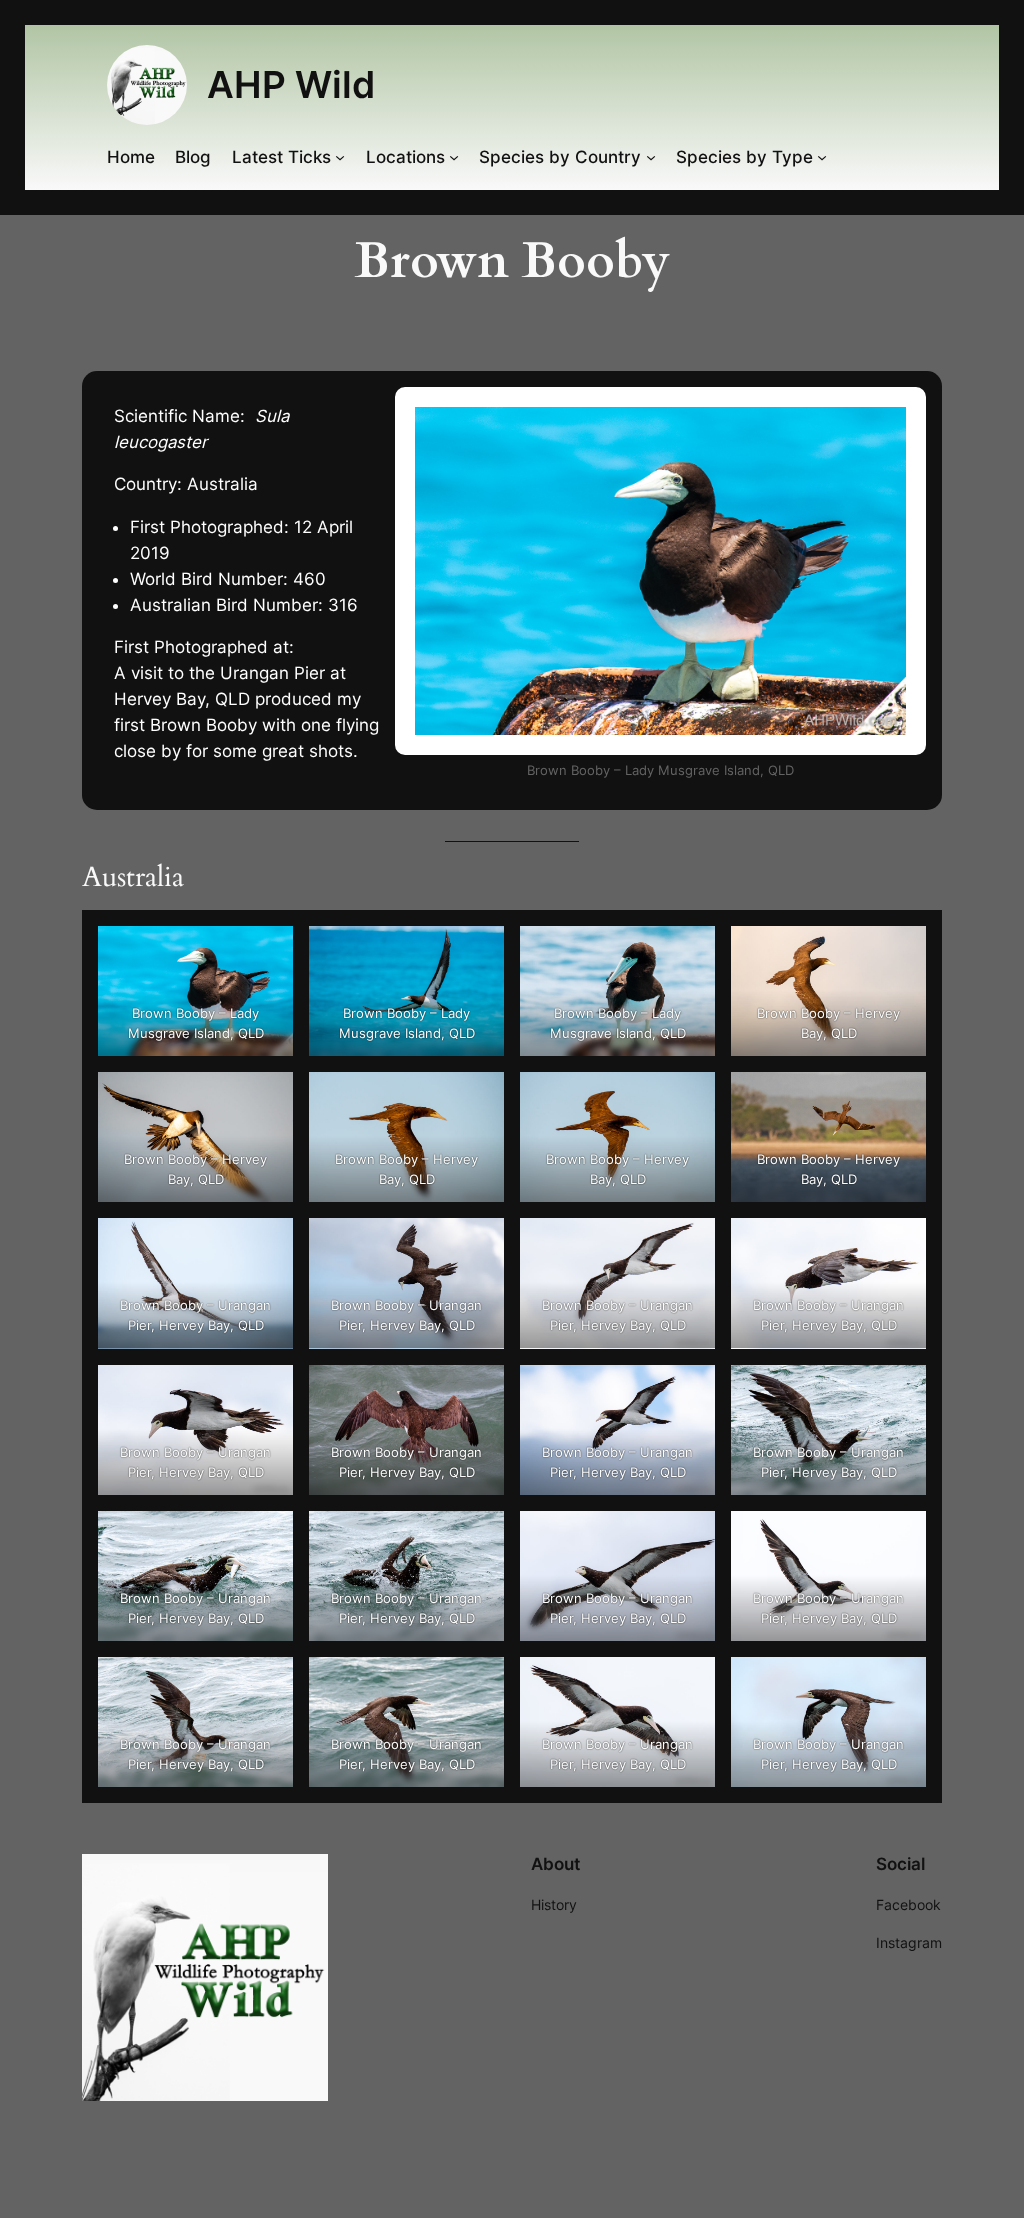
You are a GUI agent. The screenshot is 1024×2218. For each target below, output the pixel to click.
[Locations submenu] (454, 157)
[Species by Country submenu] (651, 157)
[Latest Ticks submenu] (340, 157)
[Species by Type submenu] (822, 157)
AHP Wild (291, 84)
